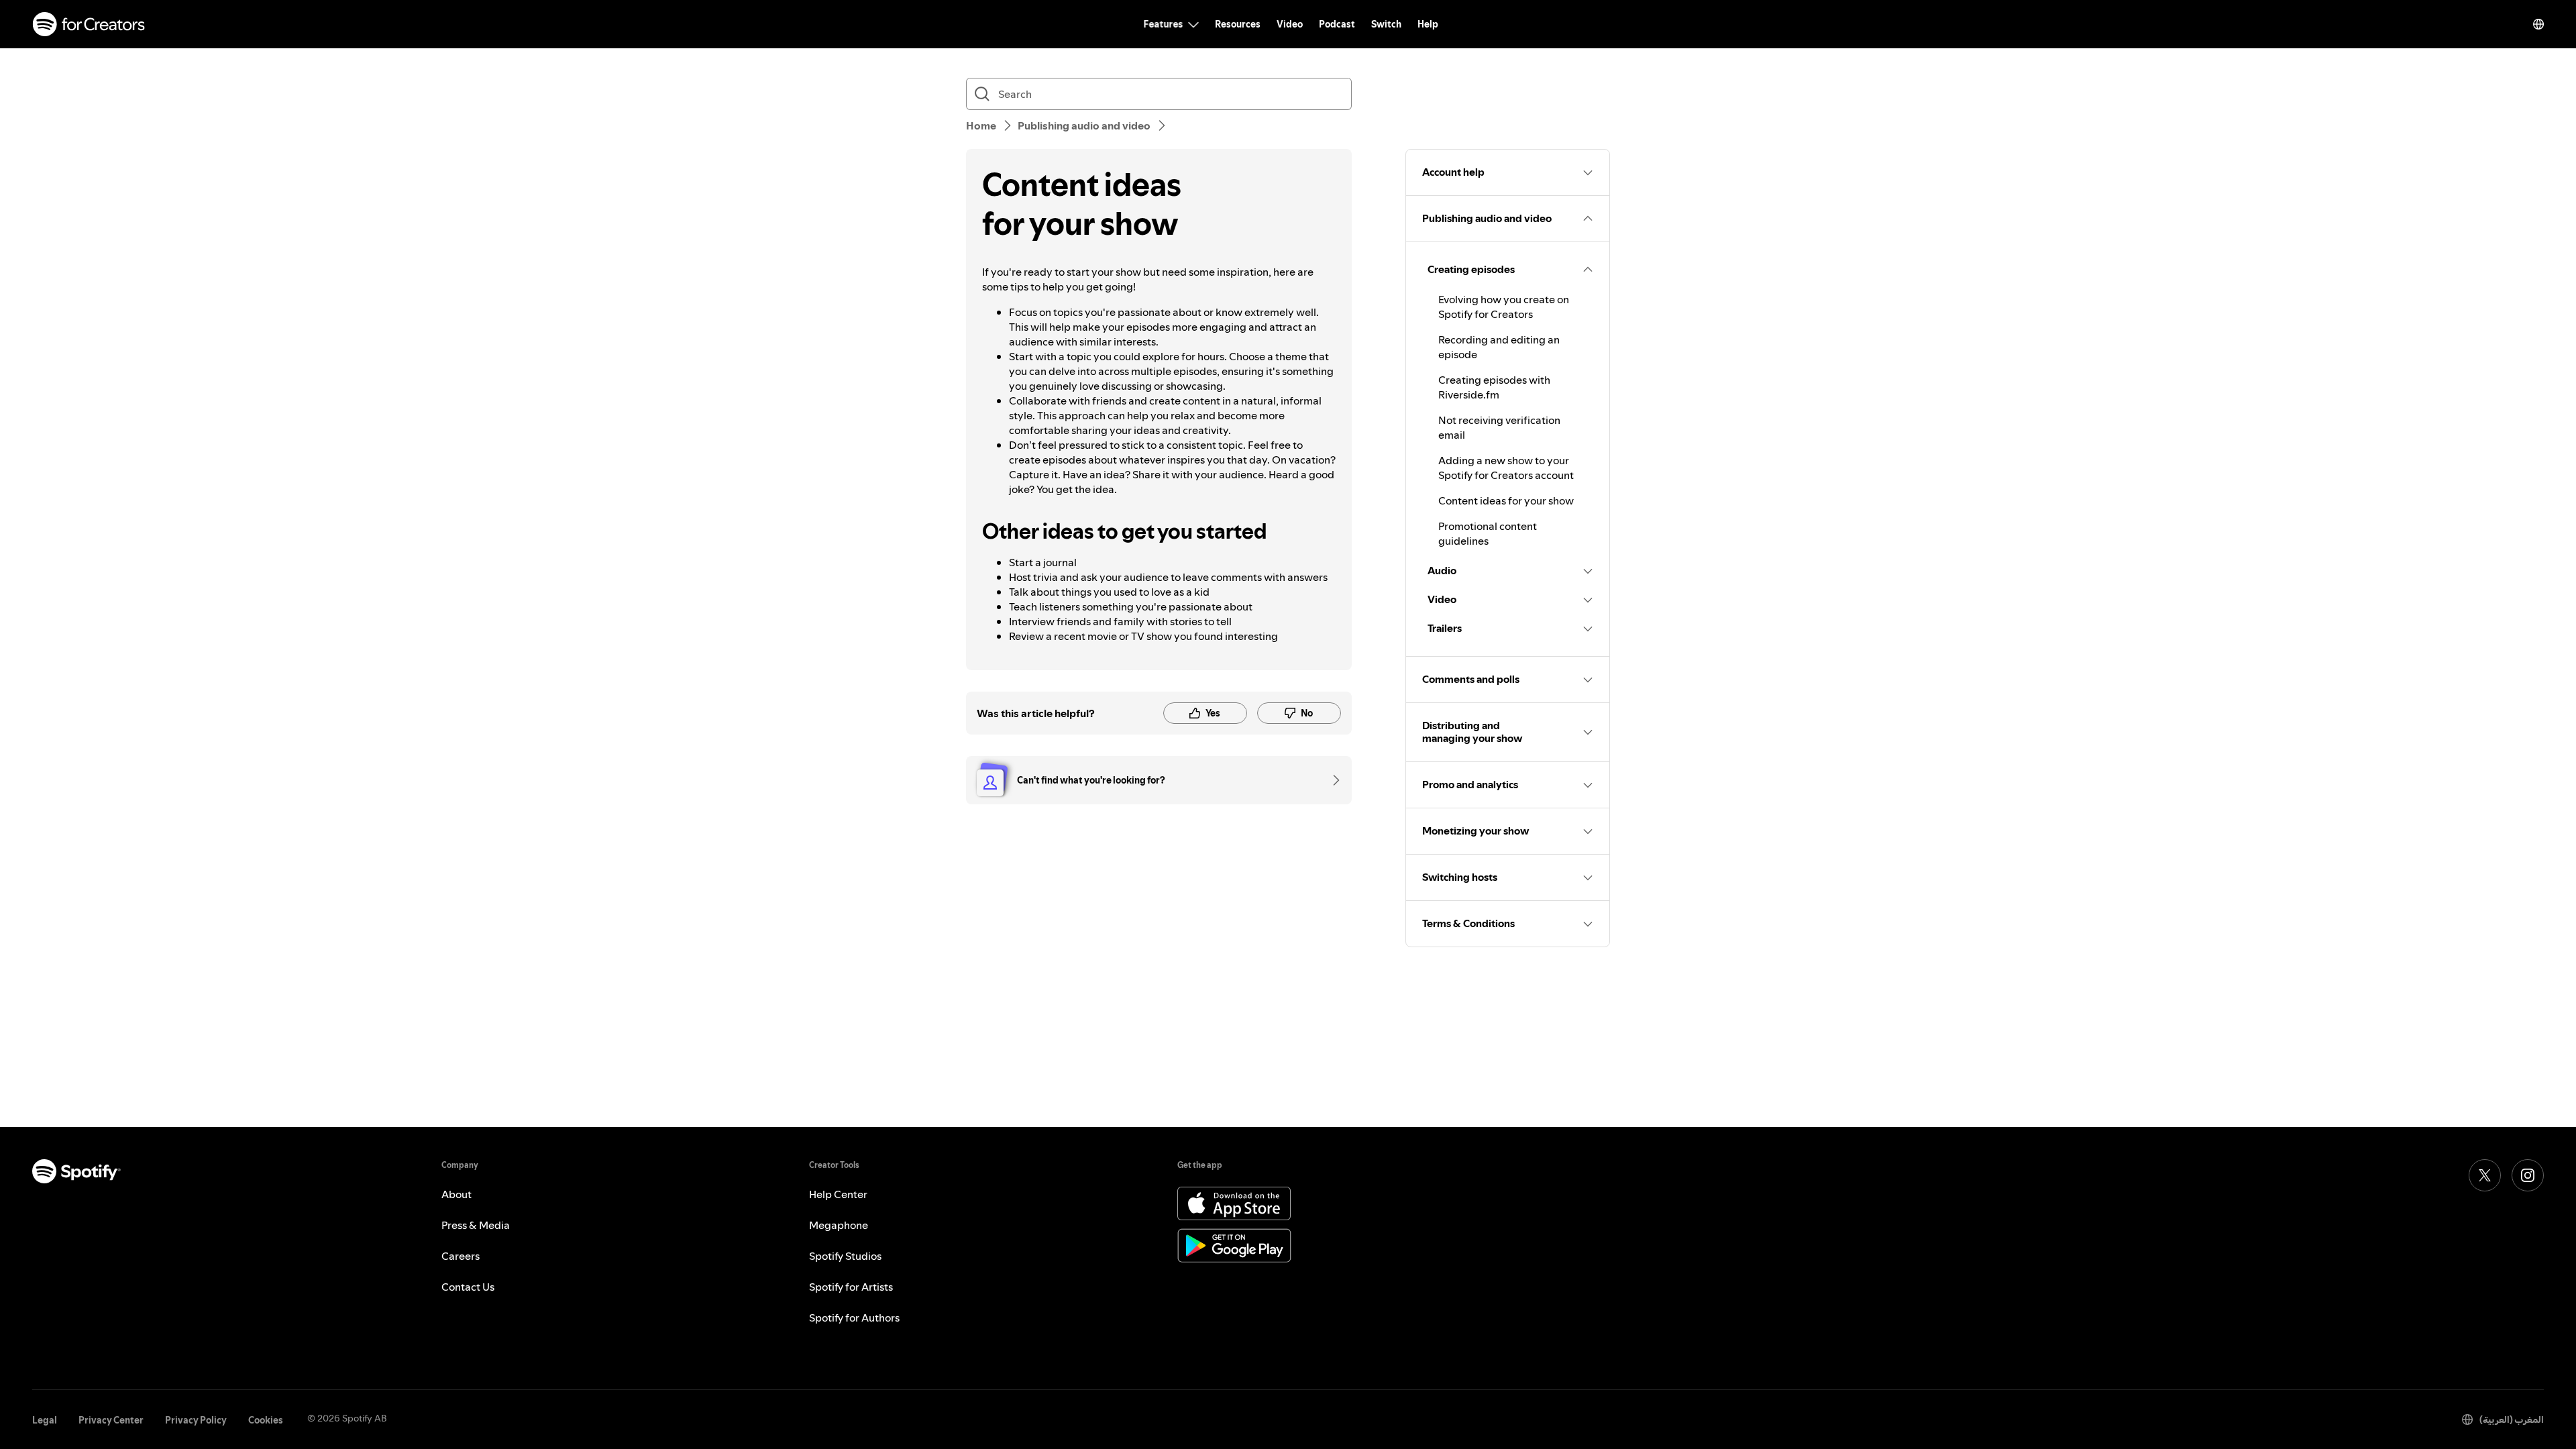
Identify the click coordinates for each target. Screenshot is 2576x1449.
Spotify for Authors (854, 1318)
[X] (2485, 1175)
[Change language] (2538, 24)
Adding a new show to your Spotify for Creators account (1506, 468)
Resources (1238, 24)
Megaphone (839, 1225)
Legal (45, 1420)
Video (1290, 24)
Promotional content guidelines (1488, 533)
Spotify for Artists (851, 1287)
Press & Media (476, 1225)
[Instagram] (2528, 1175)
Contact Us (468, 1287)
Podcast (1337, 24)
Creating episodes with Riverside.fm (1494, 387)
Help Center (838, 1194)
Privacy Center (111, 1420)
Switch (1386, 24)
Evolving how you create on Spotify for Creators (1504, 307)
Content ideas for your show (1506, 500)
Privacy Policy (196, 1420)
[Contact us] (1332, 780)
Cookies (266, 1420)
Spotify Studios (845, 1256)
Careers (461, 1256)
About (457, 1194)
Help (1428, 24)
